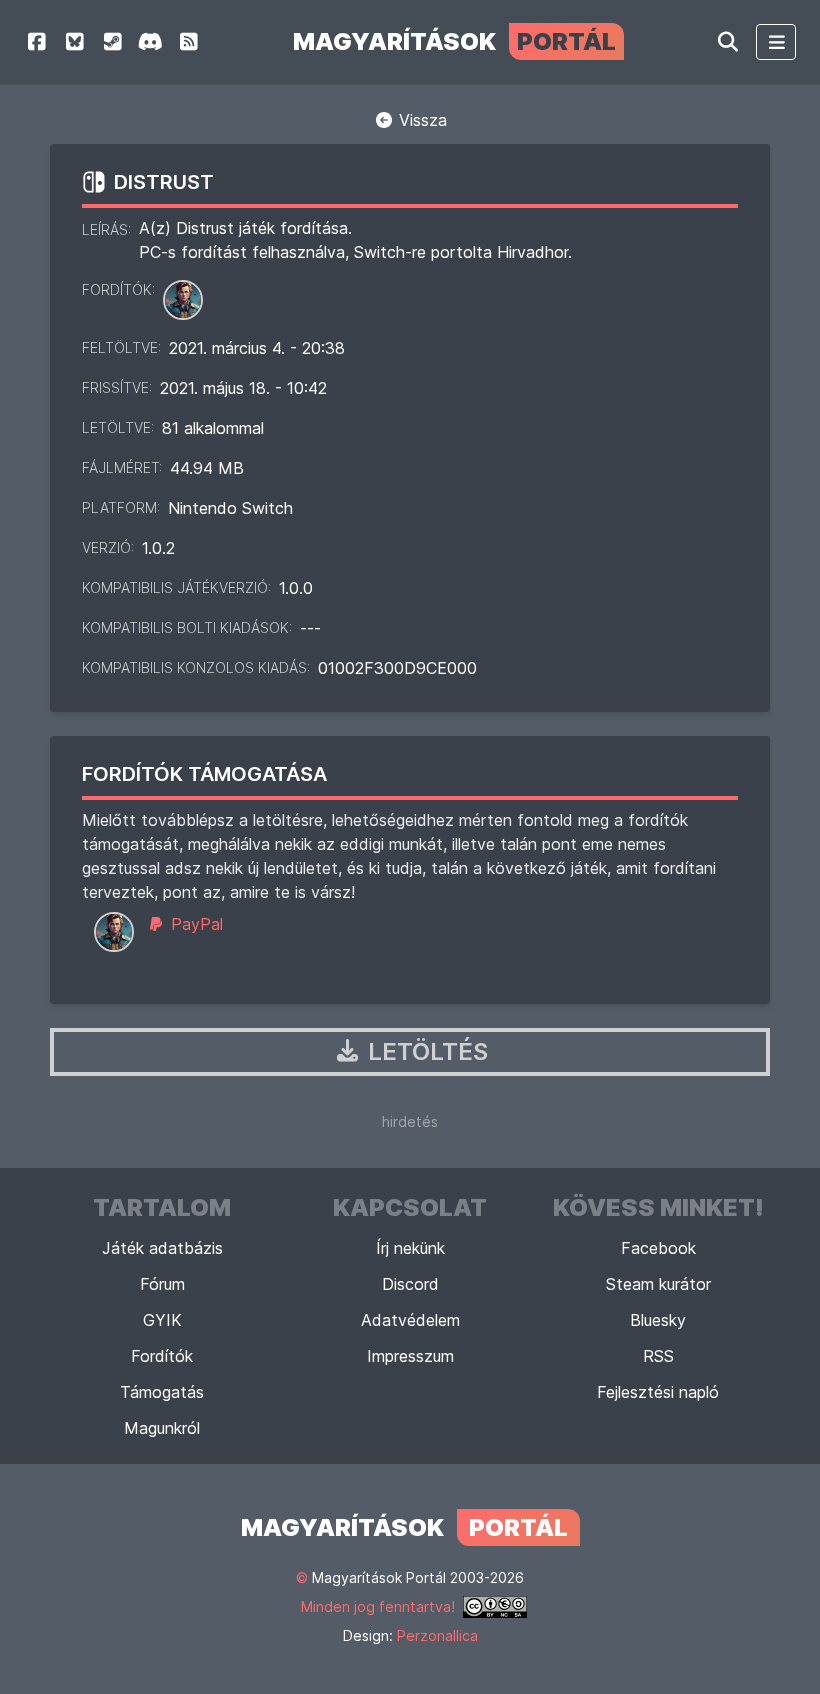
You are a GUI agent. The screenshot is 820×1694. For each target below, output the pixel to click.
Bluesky (658, 1320)
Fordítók (162, 1356)
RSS (658, 1356)
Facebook (658, 1248)
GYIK (162, 1320)
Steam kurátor (658, 1284)
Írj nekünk (410, 1248)
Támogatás (162, 1392)
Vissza (420, 120)
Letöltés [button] (425, 1051)
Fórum (162, 1284)
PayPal (194, 924)
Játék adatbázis (162, 1248)
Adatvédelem (410, 1320)
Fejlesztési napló (658, 1392)
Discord (410, 1284)
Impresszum (410, 1356)
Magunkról (162, 1428)
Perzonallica (437, 1635)
